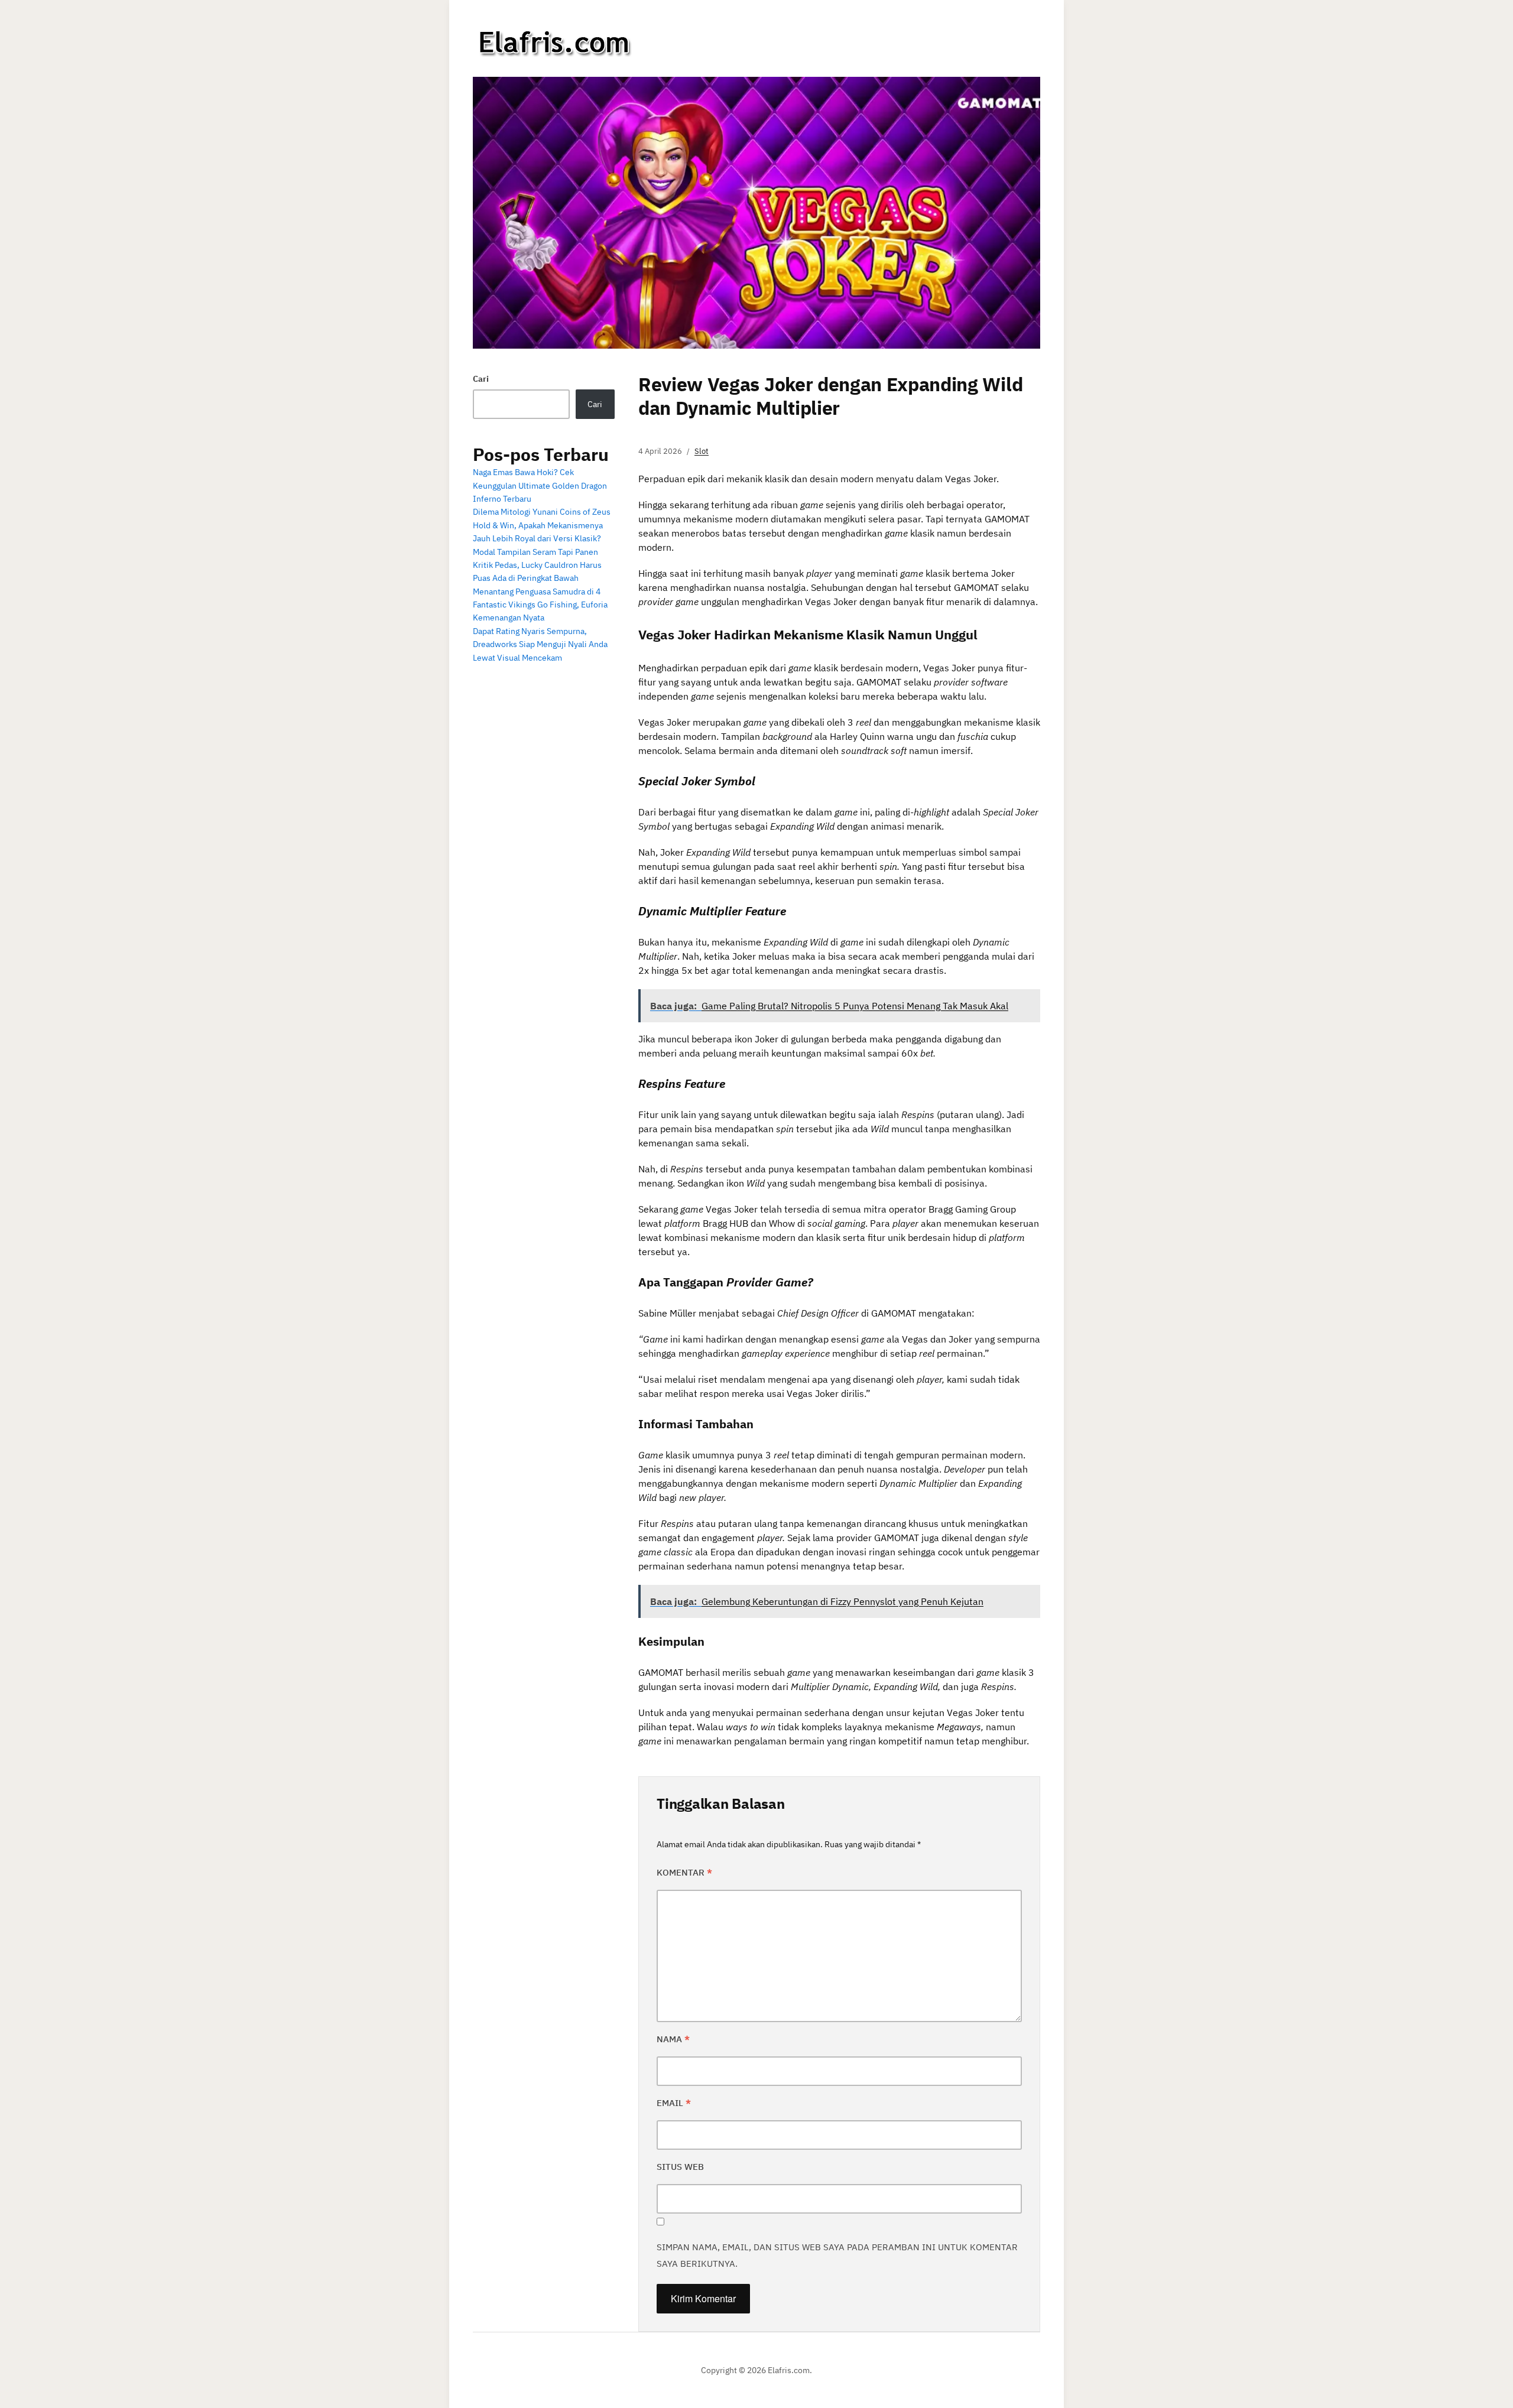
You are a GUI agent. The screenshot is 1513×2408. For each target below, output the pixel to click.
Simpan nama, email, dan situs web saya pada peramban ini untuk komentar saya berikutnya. (837, 2255)
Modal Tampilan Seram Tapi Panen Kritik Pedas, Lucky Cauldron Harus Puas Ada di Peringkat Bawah (537, 565)
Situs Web (680, 2167)
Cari (481, 379)
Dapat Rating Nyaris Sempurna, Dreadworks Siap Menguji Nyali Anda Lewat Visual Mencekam (540, 644)
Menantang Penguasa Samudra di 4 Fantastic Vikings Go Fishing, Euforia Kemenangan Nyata (540, 605)
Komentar (684, 1872)
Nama (673, 2039)
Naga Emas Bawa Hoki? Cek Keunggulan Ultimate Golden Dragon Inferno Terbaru (540, 485)
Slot (702, 451)
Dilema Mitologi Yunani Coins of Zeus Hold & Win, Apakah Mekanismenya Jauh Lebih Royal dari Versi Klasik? (542, 525)
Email (674, 2103)
